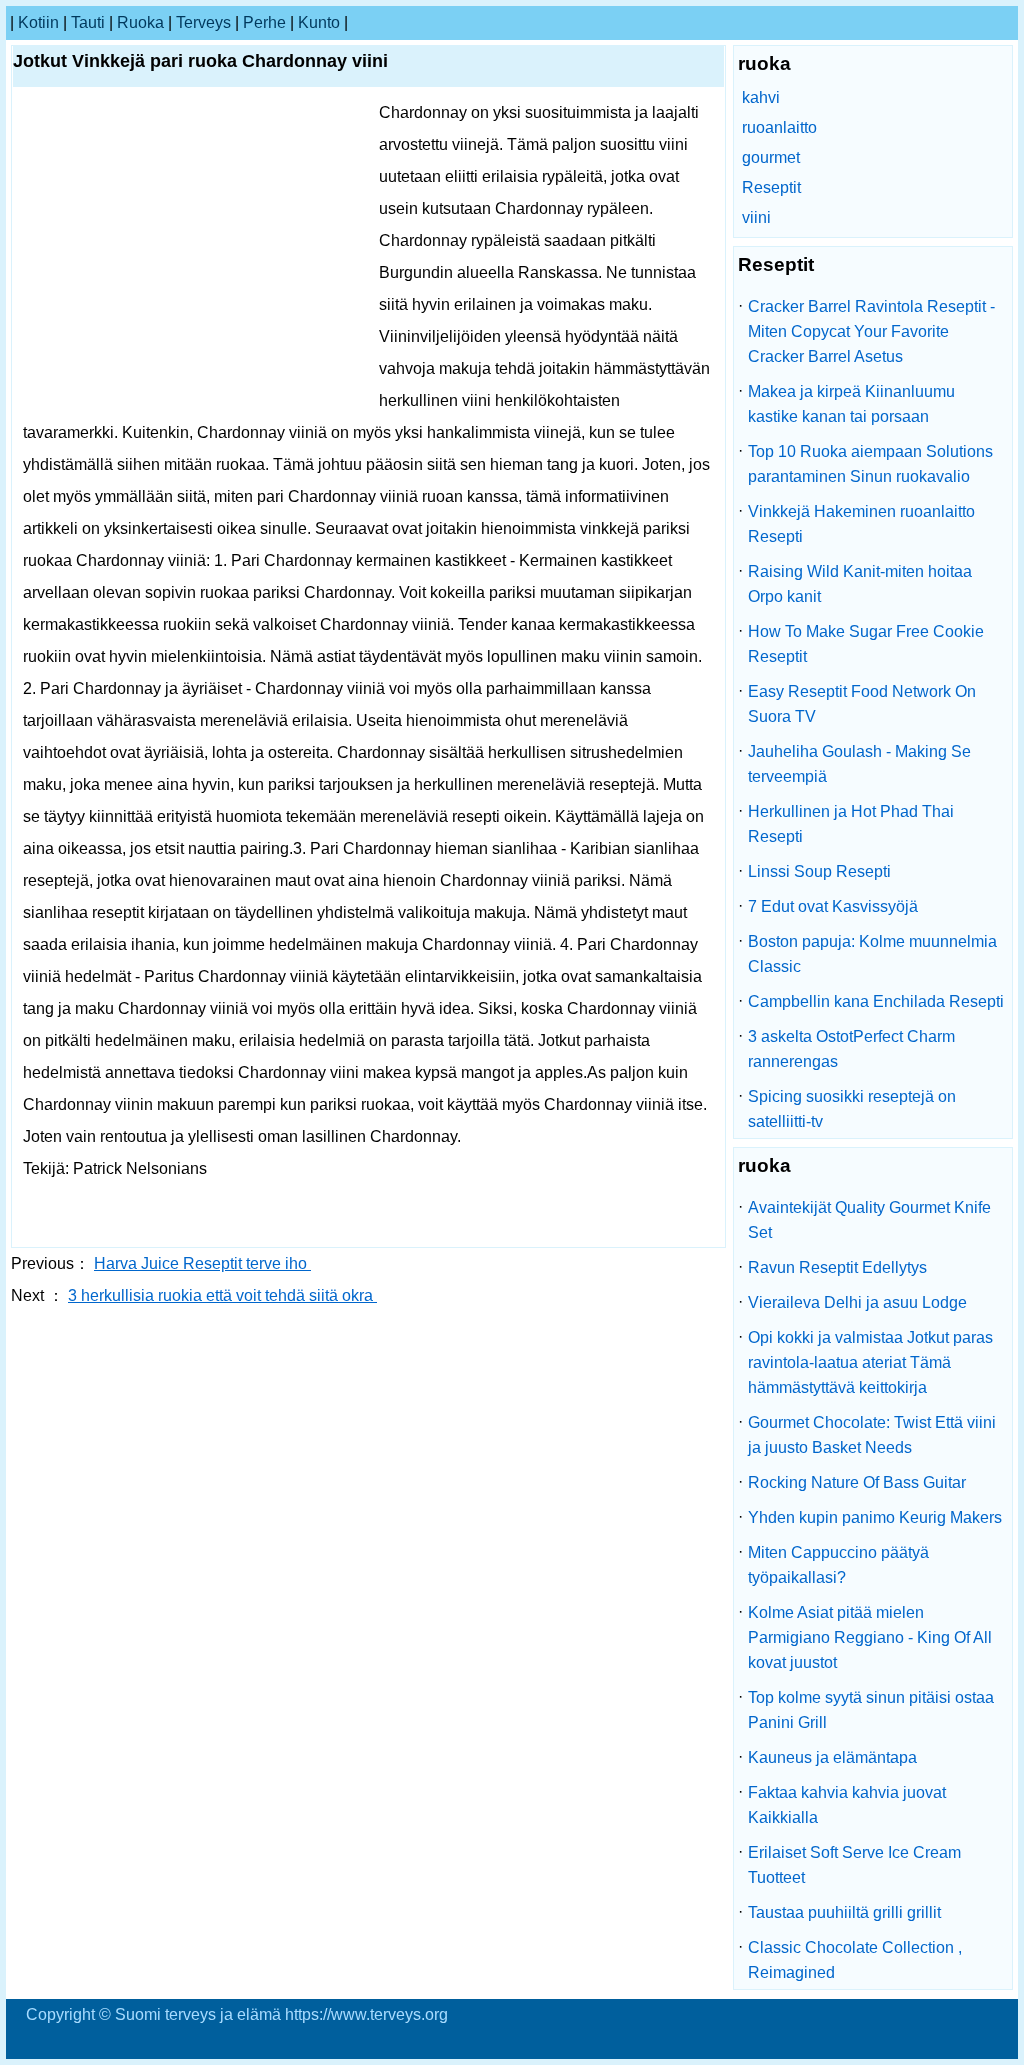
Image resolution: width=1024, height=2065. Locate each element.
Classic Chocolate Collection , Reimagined (855, 1960)
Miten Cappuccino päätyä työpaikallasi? (838, 1565)
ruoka (140, 22)
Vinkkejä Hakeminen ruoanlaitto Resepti (861, 524)
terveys (203, 22)
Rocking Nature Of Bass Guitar (857, 1482)
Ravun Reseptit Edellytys (837, 1267)
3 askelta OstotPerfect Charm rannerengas (851, 1049)
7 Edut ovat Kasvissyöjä (833, 906)
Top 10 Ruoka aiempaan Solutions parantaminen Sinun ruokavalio (870, 464)
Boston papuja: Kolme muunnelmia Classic (872, 954)
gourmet (771, 157)
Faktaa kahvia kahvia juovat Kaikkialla (847, 1805)
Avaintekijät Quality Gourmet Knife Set (869, 1220)
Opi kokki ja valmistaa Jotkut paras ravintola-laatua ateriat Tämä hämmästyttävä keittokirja (870, 1362)
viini (756, 217)
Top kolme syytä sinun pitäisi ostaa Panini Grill (871, 1710)
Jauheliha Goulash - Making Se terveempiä (859, 764)
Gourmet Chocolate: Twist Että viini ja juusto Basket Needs (872, 1435)
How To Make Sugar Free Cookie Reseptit (866, 644)
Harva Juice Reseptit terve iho (202, 1263)
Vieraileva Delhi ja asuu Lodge (857, 1302)
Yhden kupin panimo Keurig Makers (875, 1517)
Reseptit (771, 187)
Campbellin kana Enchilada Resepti (876, 1001)
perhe (264, 22)
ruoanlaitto (779, 127)
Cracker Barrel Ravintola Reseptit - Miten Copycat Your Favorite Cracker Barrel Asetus (871, 331)
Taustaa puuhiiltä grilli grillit (844, 1912)
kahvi (761, 97)
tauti (88, 22)
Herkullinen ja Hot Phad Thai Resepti (851, 824)
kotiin (38, 22)
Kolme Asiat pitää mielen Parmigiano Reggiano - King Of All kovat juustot (870, 1637)
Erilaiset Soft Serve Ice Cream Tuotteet (854, 1865)
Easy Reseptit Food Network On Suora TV (862, 704)
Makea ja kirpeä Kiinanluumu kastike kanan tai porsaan (851, 404)
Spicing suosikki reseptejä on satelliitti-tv (852, 1109)
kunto (319, 22)
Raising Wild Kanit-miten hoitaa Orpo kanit (860, 584)
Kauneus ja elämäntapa (832, 1757)
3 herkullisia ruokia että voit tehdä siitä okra (222, 1295)
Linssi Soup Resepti (819, 871)
